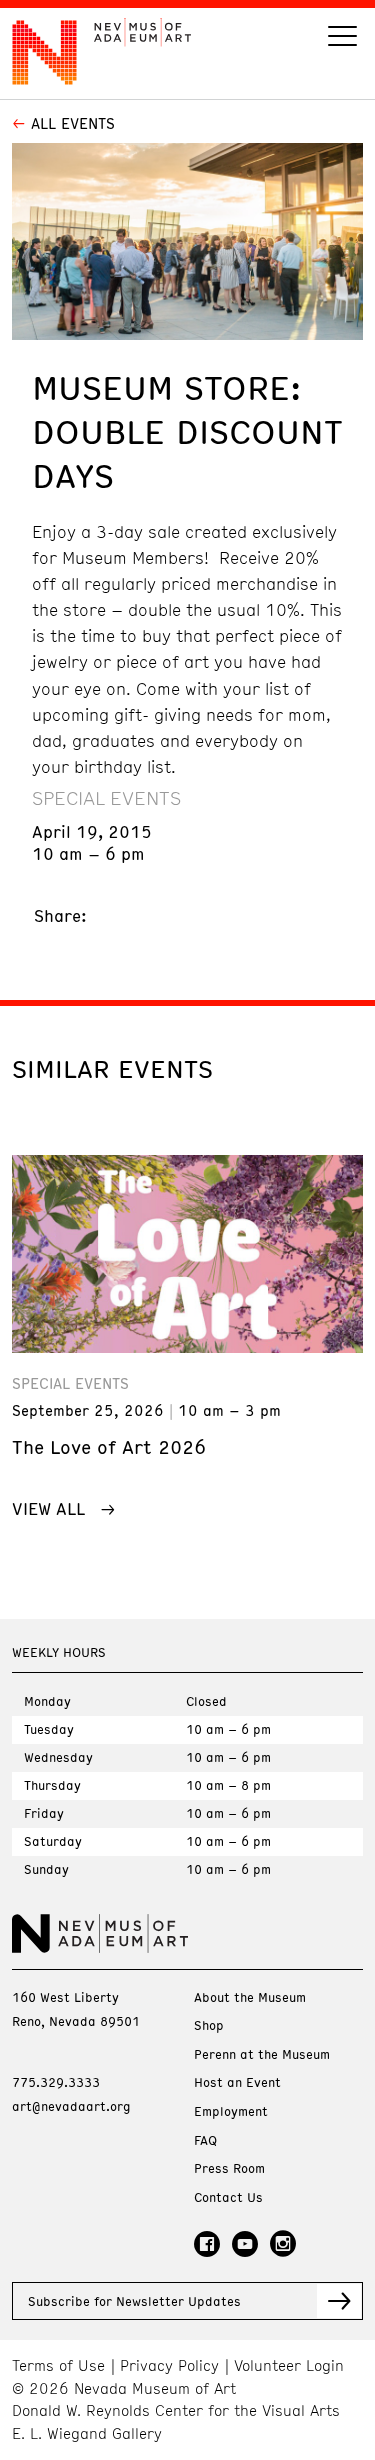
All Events (73, 123)
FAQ (205, 2140)
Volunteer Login (289, 2365)
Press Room (229, 2168)
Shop (209, 2025)
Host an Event (237, 2082)
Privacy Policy (169, 2365)
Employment (231, 2111)
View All (48, 1508)
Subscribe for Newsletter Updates (134, 2301)
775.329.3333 (56, 2082)
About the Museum (250, 1997)
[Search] (342, 38)
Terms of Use (58, 2365)
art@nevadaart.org (71, 2106)
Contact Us (228, 2197)
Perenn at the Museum (262, 2054)
